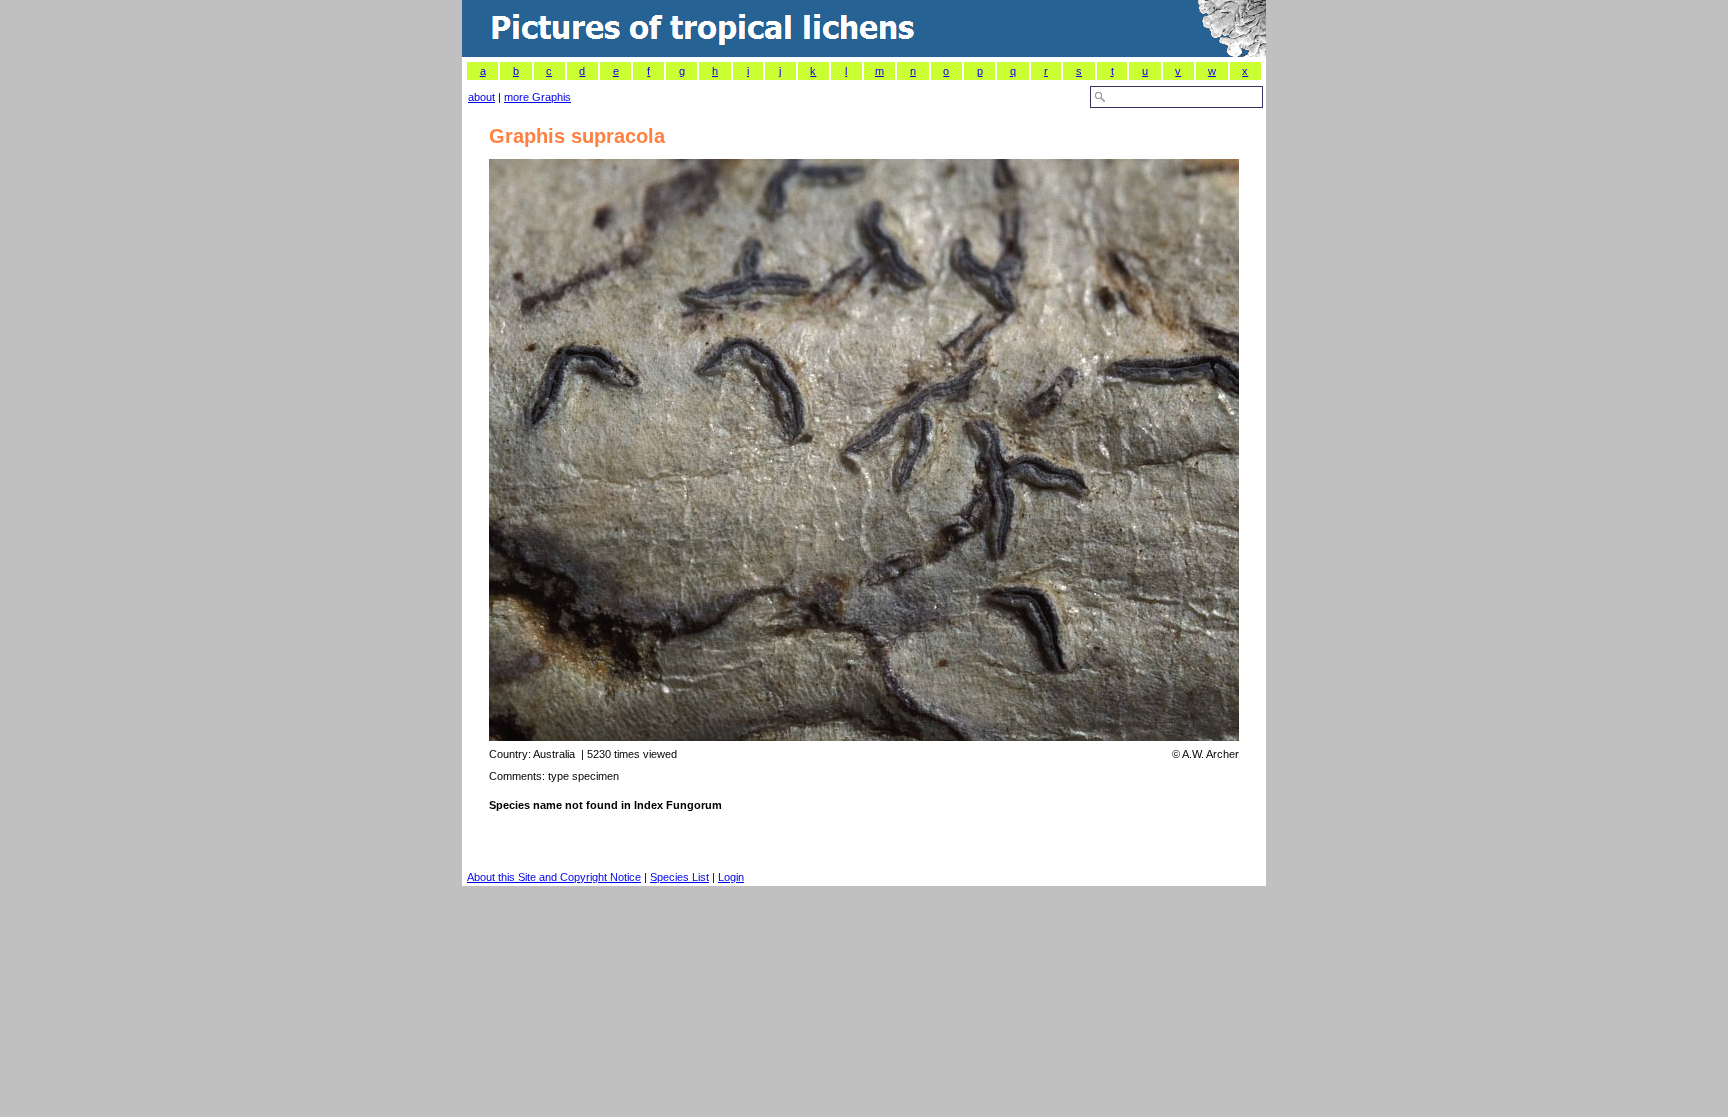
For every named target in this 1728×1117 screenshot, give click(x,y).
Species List (679, 877)
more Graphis (537, 97)
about (481, 97)
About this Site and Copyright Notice (554, 877)
